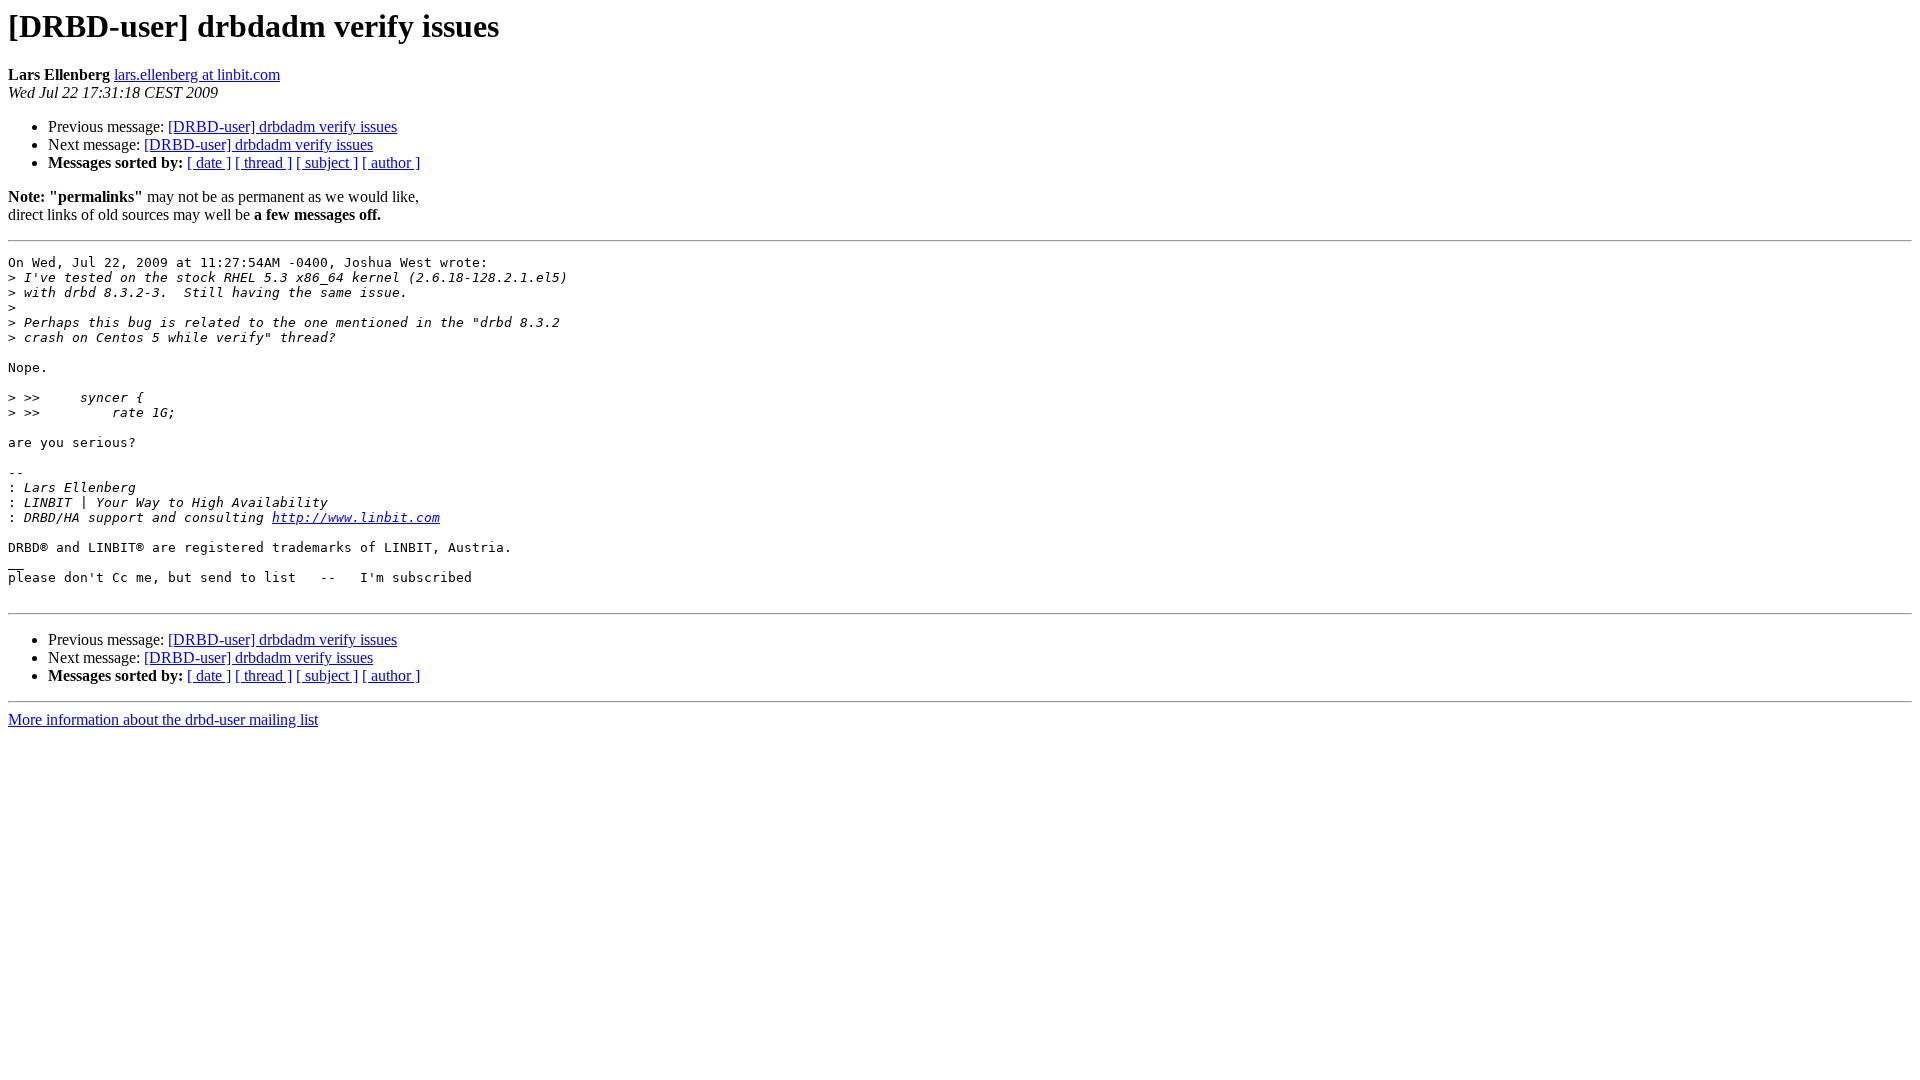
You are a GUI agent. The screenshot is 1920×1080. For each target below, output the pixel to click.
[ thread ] (263, 162)
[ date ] (209, 162)
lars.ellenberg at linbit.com (197, 74)
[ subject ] (327, 162)
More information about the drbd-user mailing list (163, 719)
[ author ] (391, 162)
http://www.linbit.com (356, 517)
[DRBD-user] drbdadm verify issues (282, 126)
